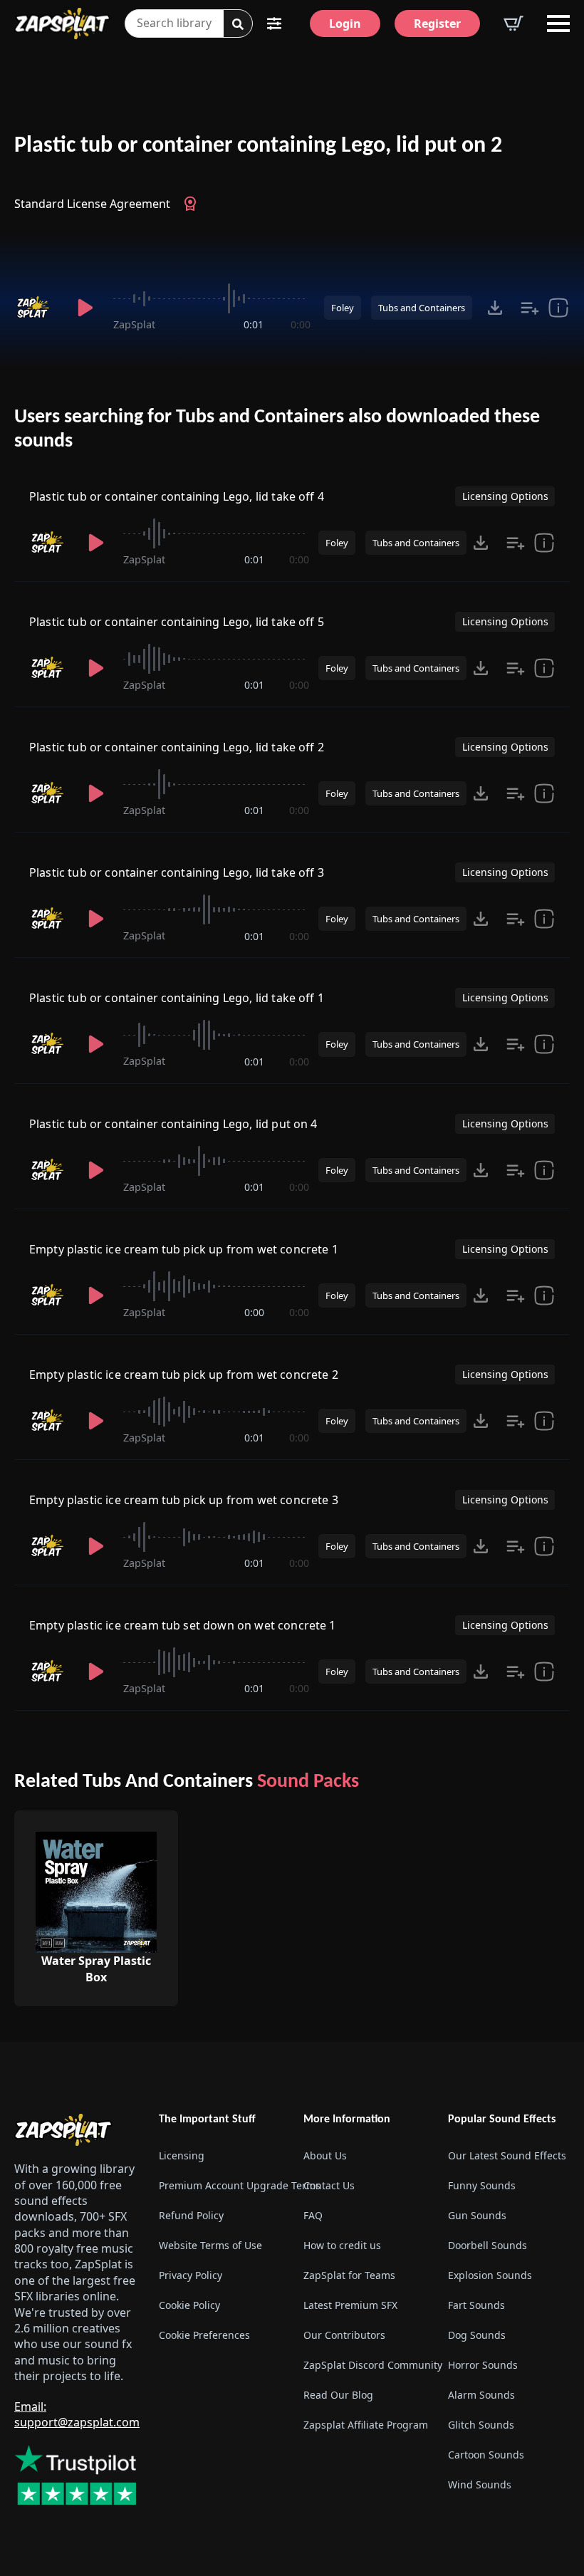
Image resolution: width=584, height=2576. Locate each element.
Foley (343, 308)
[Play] (85, 308)
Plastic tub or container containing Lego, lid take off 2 (177, 747)
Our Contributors (344, 2335)
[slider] (212, 298)
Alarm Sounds (481, 2395)
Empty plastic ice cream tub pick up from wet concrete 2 (184, 1375)
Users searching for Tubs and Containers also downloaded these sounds (277, 429)
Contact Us (329, 2185)
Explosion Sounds (490, 2275)
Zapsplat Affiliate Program (364, 2425)
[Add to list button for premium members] (530, 308)
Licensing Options (505, 496)
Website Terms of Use (210, 2245)
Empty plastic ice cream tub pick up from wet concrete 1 (184, 1249)
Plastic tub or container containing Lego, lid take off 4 (177, 496)
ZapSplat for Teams (349, 2275)
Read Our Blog (338, 2395)
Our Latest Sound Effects (507, 2155)
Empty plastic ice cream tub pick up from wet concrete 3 (184, 1500)
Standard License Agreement (92, 204)
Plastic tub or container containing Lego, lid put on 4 (173, 1124)
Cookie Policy (189, 2305)
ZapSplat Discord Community (364, 2365)
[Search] (238, 24)
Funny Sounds (482, 2185)
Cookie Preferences (204, 2335)
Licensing (182, 2155)
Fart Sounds (476, 2305)
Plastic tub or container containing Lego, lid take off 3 (177, 872)
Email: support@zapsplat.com (77, 2414)
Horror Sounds (483, 2365)
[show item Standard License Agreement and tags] (558, 308)
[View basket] (513, 24)
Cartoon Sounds (486, 2455)
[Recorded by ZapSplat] (36, 308)
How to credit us (342, 2245)
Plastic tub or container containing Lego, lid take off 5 (177, 622)
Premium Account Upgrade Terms (220, 2185)
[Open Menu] (558, 24)
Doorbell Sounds (487, 2245)
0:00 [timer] (301, 324)
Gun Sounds (477, 2215)
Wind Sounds (480, 2484)
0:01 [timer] (254, 324)
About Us (325, 2155)
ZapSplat (134, 324)
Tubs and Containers (422, 308)
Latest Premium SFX (350, 2305)
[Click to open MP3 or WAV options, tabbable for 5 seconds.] (495, 308)
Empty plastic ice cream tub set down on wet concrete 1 (183, 1625)
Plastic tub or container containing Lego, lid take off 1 (177, 998)
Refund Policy (191, 2215)
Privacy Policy (191, 2275)
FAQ (313, 2215)
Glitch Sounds (481, 2425)
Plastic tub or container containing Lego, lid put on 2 (258, 146)
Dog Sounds (477, 2335)
